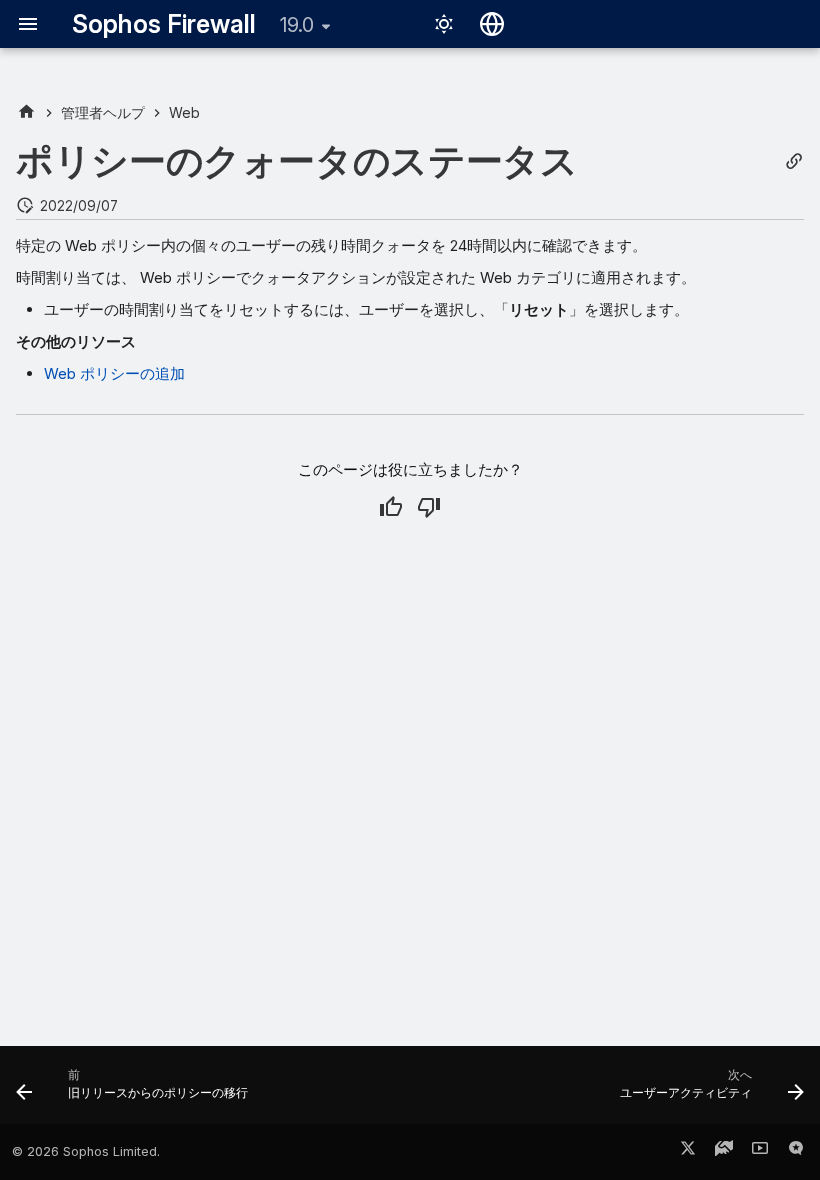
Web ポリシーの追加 (114, 373)
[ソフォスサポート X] (688, 1152)
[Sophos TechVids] (760, 1152)
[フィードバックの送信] (796, 1152)
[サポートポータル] (724, 1152)
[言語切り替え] (492, 24)
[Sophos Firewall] (26, 112)
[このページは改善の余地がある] (429, 507)
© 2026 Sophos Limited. (86, 1151)
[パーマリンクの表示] (794, 161)
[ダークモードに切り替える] (444, 24)
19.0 (297, 25)
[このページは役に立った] (391, 507)
